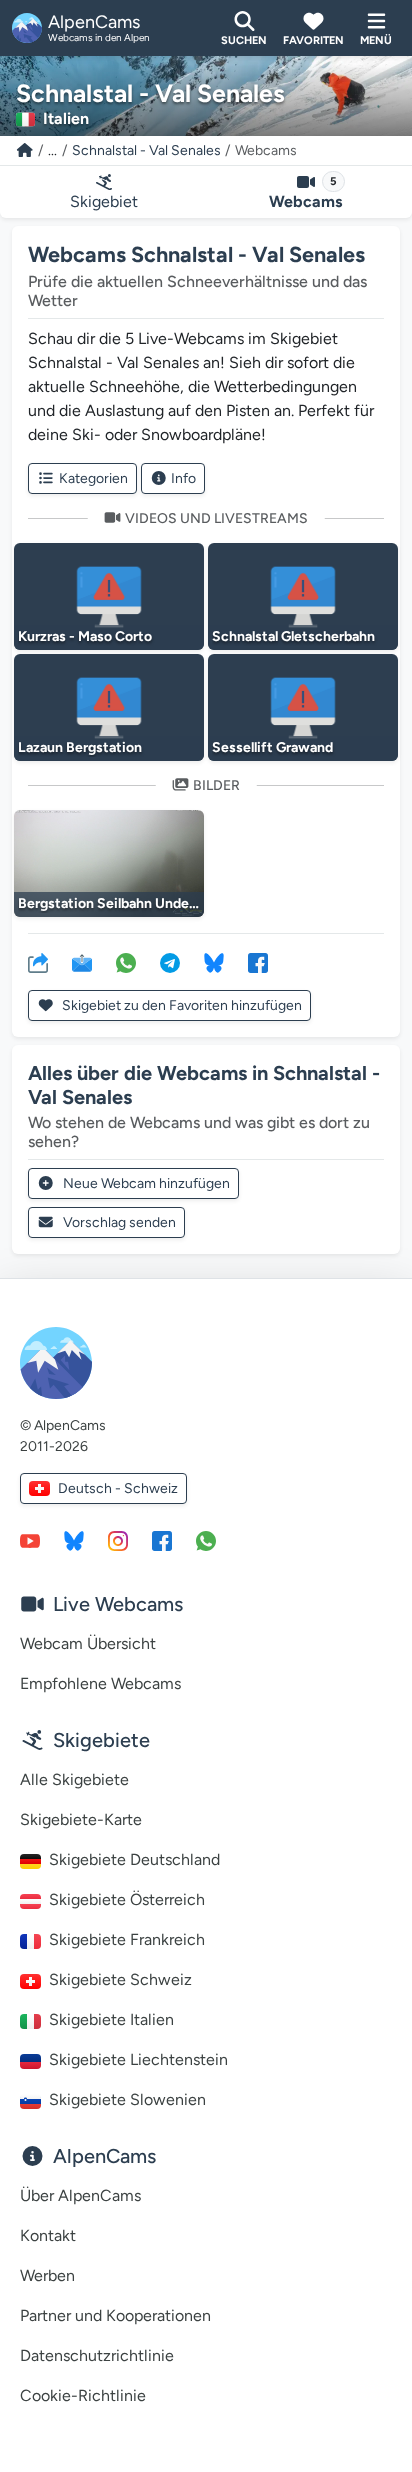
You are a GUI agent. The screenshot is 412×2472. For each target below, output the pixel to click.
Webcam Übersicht (88, 1643)
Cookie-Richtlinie (83, 2395)
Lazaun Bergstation (80, 747)
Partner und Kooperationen (115, 2315)
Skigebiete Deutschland (134, 1859)
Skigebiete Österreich (127, 1899)
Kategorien (93, 478)
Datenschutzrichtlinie (97, 2355)
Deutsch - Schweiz (118, 1488)
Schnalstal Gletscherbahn (293, 636)
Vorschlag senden (119, 1222)
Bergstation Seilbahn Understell (119, 903)
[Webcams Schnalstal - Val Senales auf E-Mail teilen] (82, 962)
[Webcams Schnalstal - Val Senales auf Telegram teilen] (170, 962)
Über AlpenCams (80, 2195)
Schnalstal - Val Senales (146, 150)
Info (183, 478)
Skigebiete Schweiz (120, 1979)
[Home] (25, 150)
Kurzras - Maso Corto (85, 636)
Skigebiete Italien (111, 2019)
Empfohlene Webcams (100, 1683)
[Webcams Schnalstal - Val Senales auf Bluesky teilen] (214, 962)
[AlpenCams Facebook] (162, 1540)
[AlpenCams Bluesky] (74, 1540)
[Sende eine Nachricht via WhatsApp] (206, 1540)
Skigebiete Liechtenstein (138, 2059)
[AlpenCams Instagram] (118, 1540)
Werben (47, 2275)
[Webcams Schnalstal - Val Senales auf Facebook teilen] (258, 962)
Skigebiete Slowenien (127, 2099)
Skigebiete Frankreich (127, 1939)
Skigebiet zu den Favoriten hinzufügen (180, 1005)
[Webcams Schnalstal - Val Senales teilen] (38, 962)
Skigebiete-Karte (81, 1819)
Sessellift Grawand (272, 747)
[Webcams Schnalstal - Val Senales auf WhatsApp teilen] (126, 962)
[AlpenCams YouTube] (30, 1540)
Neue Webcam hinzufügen (146, 1183)
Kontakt (48, 2235)
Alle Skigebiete (74, 1779)
